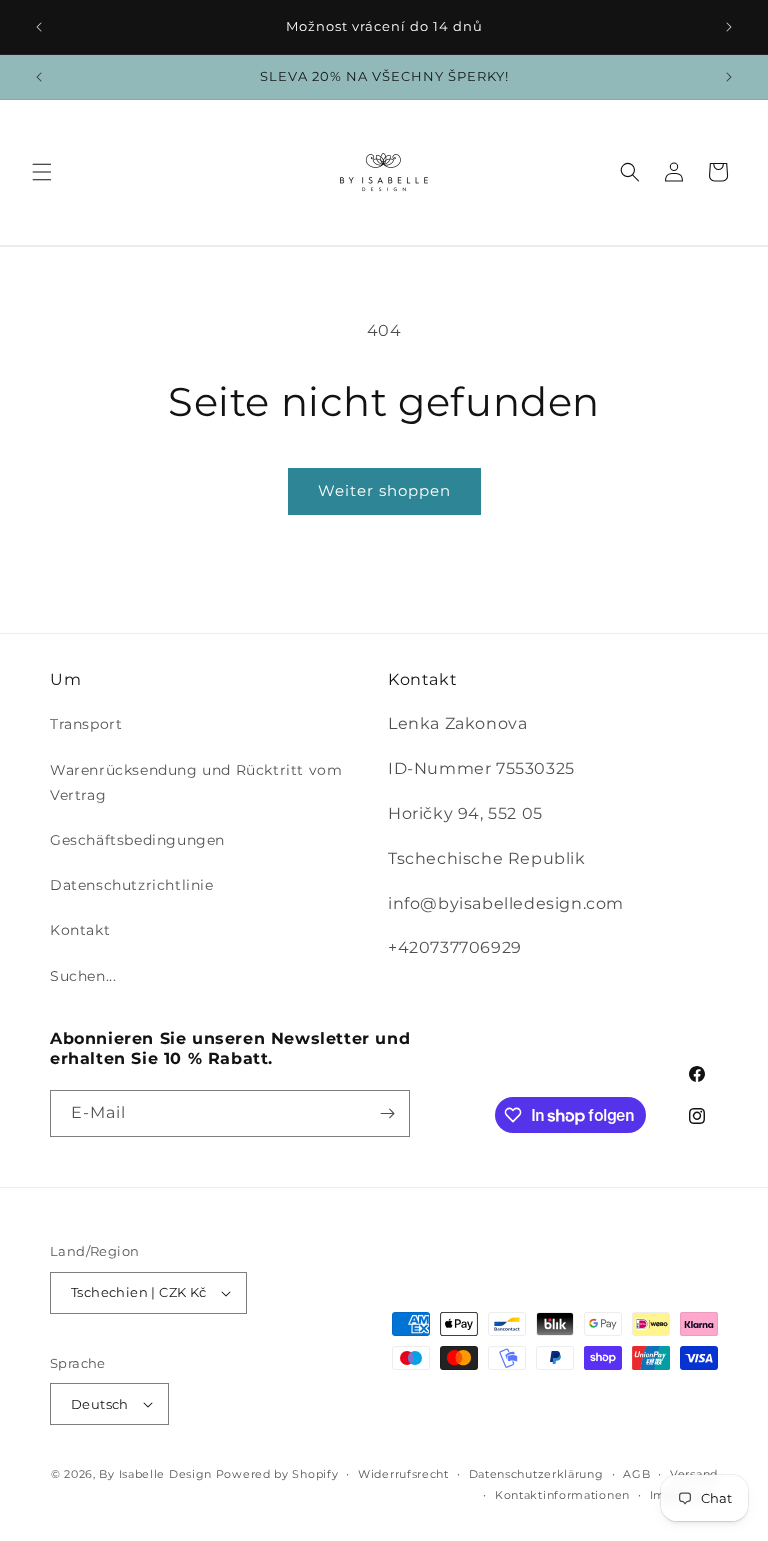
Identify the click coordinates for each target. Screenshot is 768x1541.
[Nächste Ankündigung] (729, 27)
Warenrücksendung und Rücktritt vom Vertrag (196, 782)
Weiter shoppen (384, 490)
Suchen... (83, 976)
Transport (86, 724)
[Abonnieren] (387, 1113)
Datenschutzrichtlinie (132, 885)
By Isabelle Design (155, 1474)
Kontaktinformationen (562, 1495)
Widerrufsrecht (403, 1474)
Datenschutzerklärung (536, 1474)
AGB (636, 1474)
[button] (42, 172)
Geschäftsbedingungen (137, 840)
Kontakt (80, 930)
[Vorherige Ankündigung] (39, 27)
